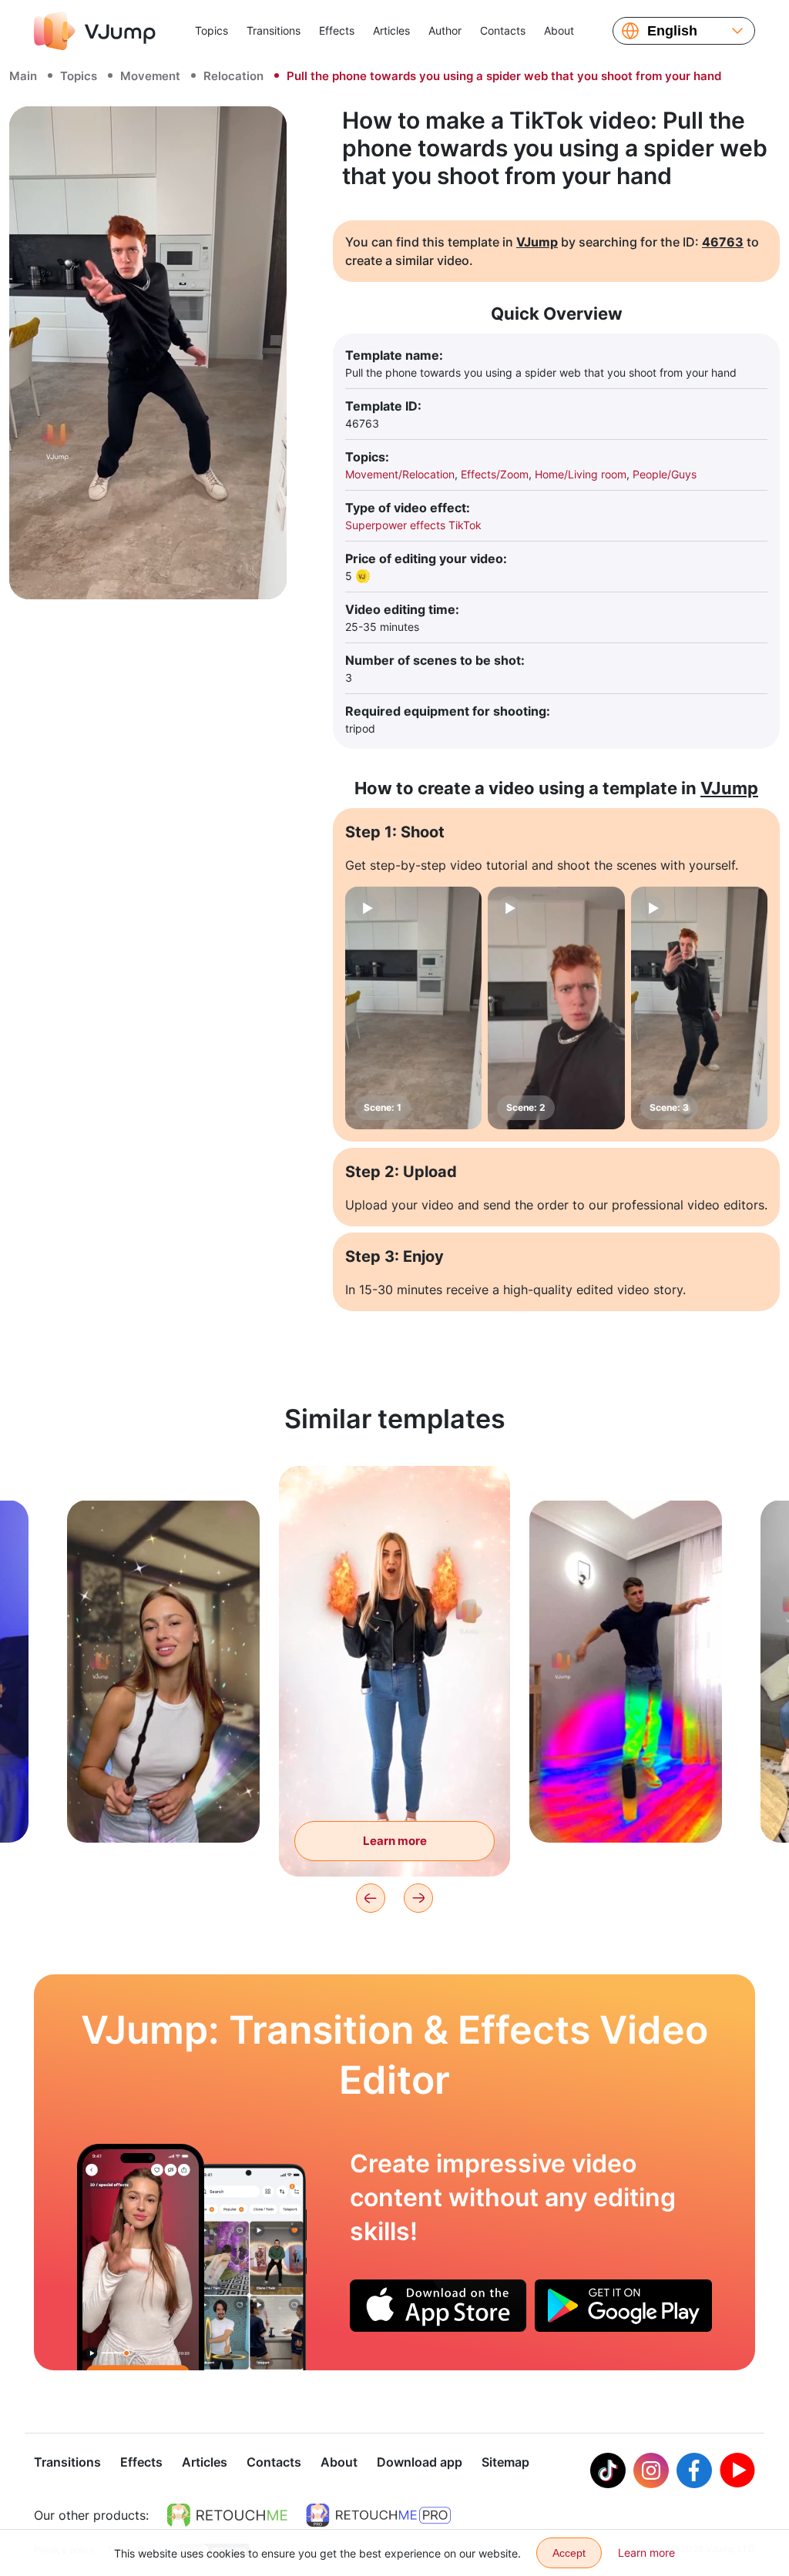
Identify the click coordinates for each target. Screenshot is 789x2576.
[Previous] (371, 1898)
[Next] (418, 1898)
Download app (420, 2462)
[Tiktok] (608, 2470)
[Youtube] (737, 2470)
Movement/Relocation (400, 474)
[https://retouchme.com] (227, 2515)
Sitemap (505, 2462)
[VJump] (95, 31)
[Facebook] (694, 2470)
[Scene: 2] (556, 1008)
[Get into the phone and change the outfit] (141, 2257)
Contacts (503, 30)
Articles (391, 30)
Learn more (164, 1807)
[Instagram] (651, 2470)
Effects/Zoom (495, 474)
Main (23, 76)
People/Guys (665, 474)
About (559, 30)
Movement (150, 76)
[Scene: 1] (413, 1008)
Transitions (274, 30)
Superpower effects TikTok (413, 525)
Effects (337, 30)
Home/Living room (581, 474)
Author (445, 30)
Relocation (233, 76)
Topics (212, 30)
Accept (569, 2553)
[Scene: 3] (699, 1008)
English (672, 31)
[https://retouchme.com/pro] (378, 2515)
